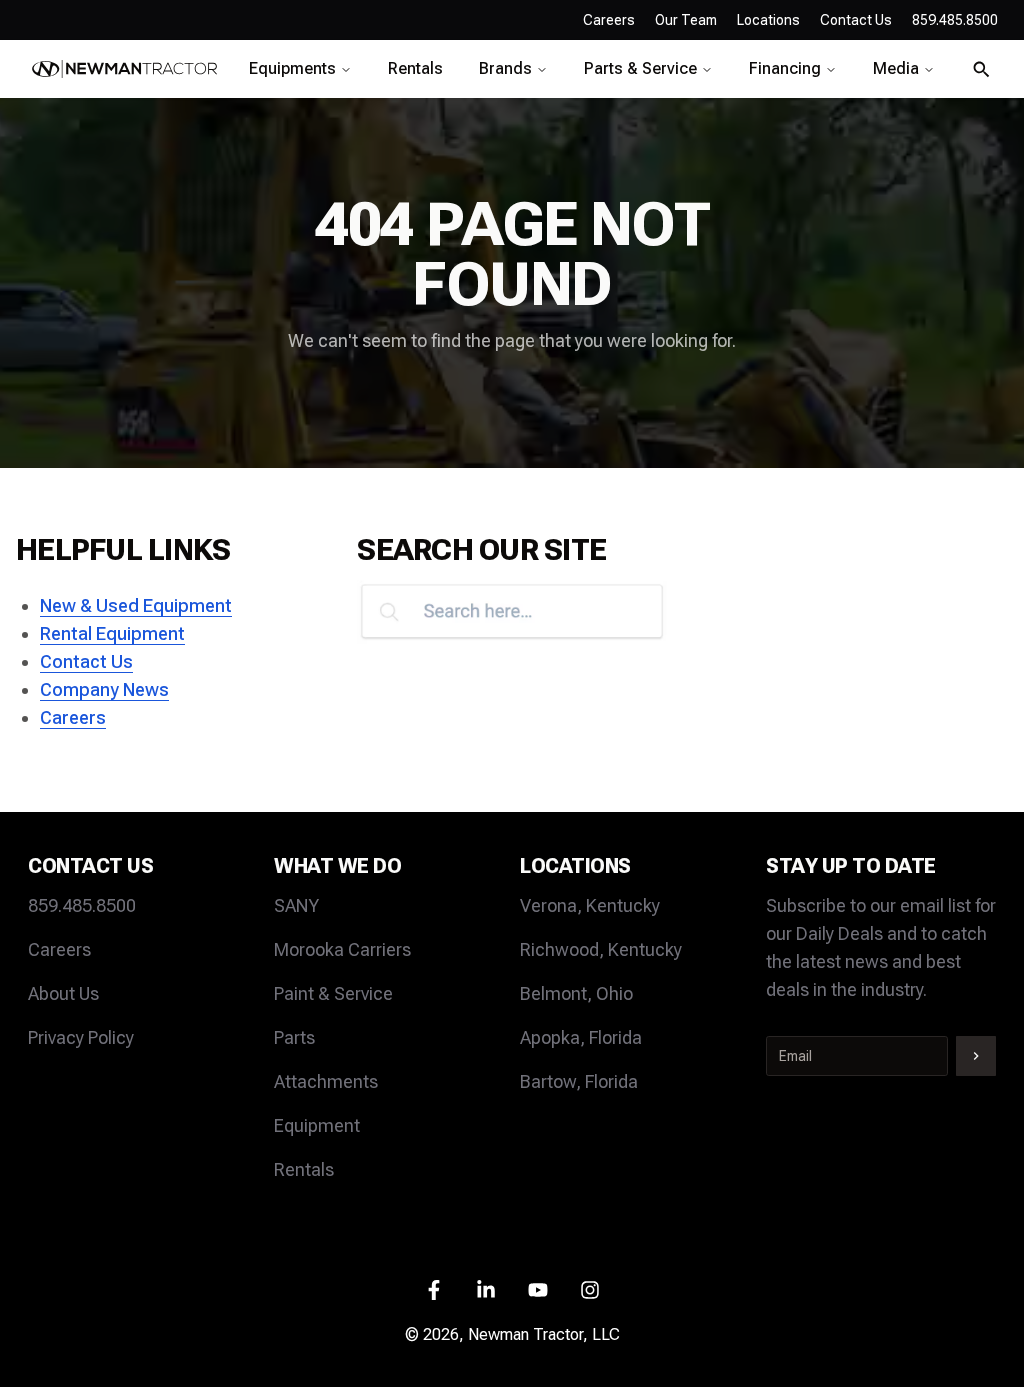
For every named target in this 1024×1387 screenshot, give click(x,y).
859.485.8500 (82, 905)
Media (896, 68)
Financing (785, 68)
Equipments (292, 68)
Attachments (326, 1081)
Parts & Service (640, 68)
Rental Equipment (112, 633)
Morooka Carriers (342, 949)
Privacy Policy (81, 1037)
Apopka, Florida (581, 1037)
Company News (104, 689)
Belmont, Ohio (576, 993)
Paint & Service (333, 993)
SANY (296, 905)
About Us (63, 993)
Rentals (415, 68)
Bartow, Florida (579, 1081)
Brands (505, 68)
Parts (294, 1037)
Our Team (686, 20)
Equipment (317, 1125)
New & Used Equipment (136, 605)
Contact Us (86, 661)
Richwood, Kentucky (601, 949)
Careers (609, 20)
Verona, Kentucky (590, 905)
